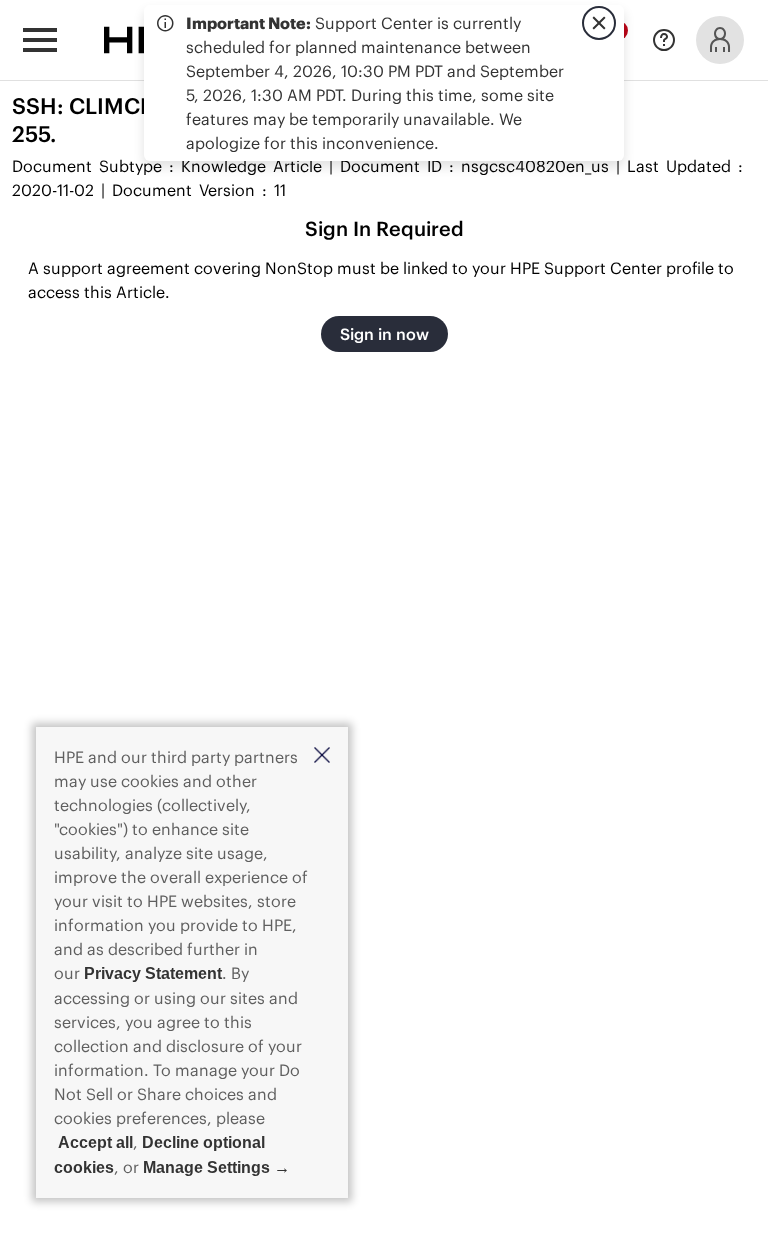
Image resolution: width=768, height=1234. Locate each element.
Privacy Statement (153, 973)
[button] (322, 756)
